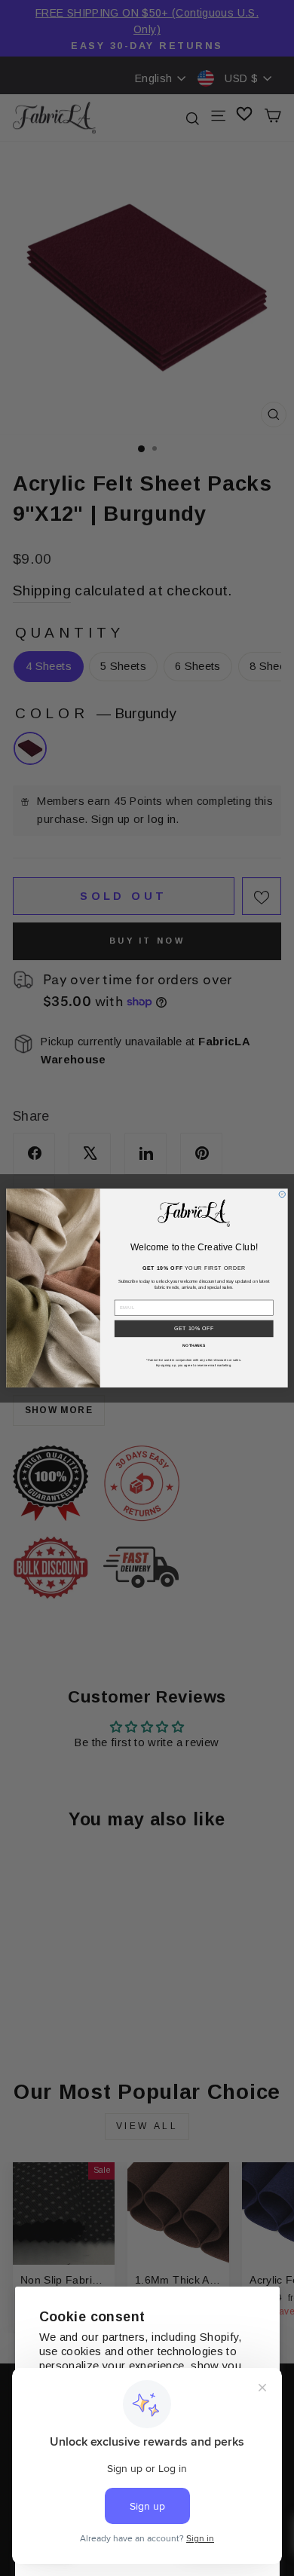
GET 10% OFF (194, 1328)
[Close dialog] (282, 1194)
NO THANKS (194, 1345)
